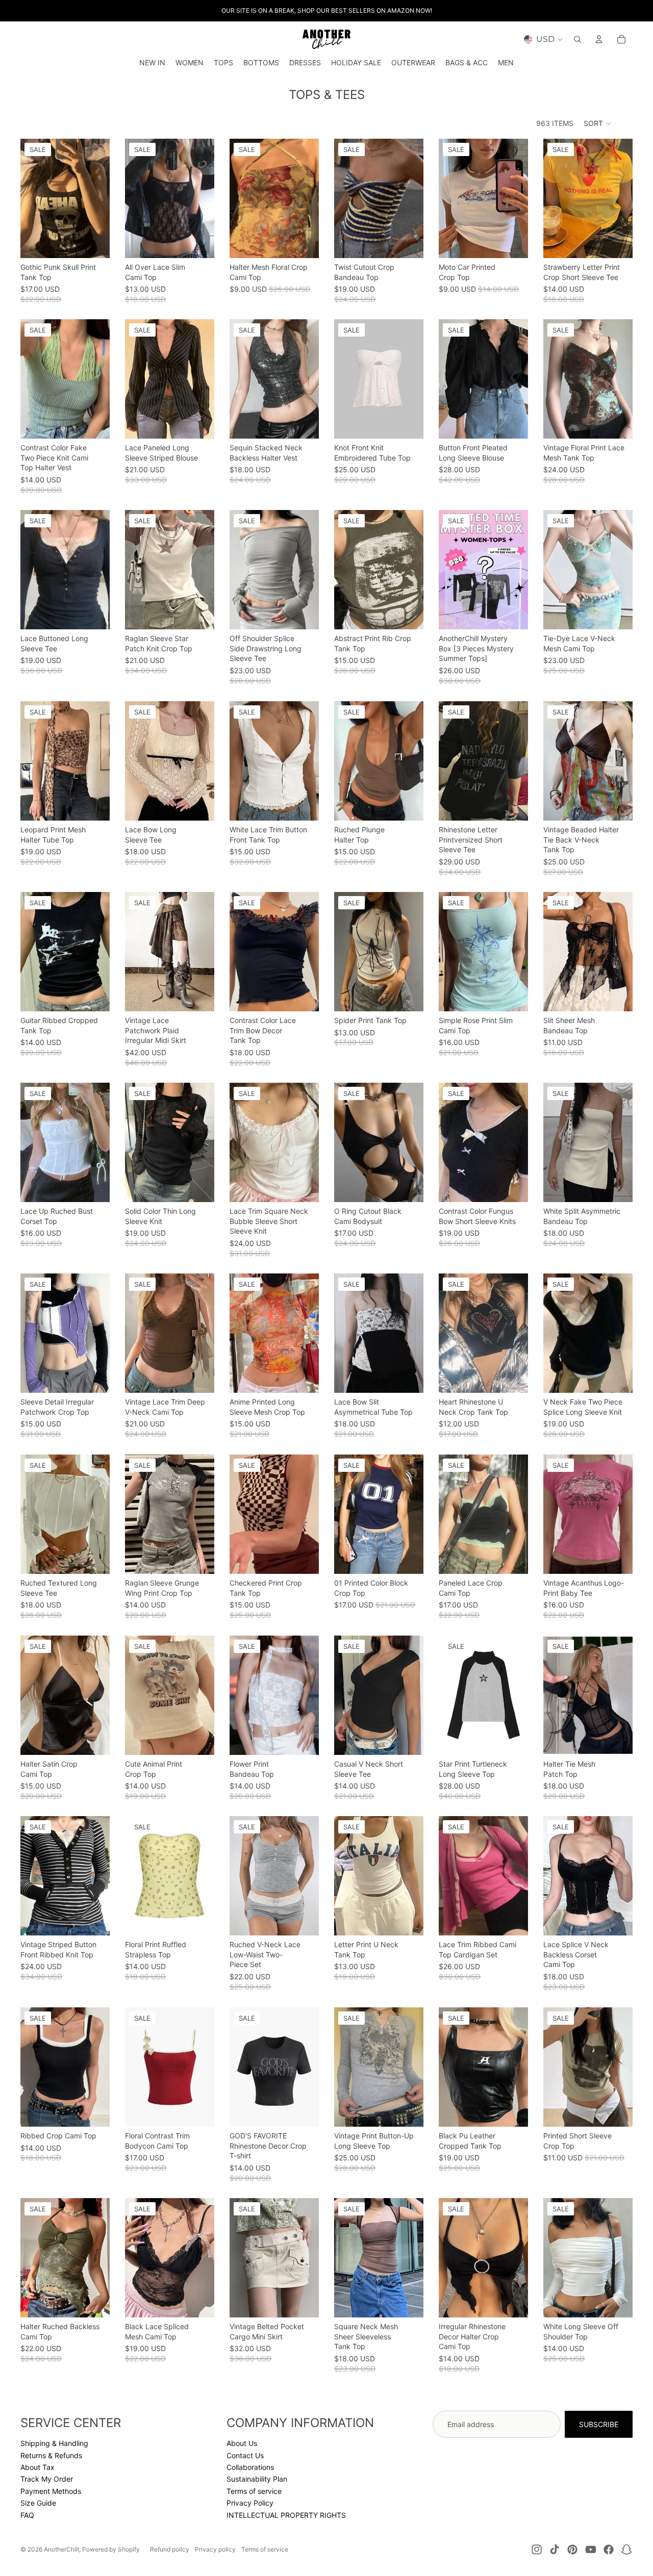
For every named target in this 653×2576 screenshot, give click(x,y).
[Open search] (577, 39)
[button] (598, 123)
